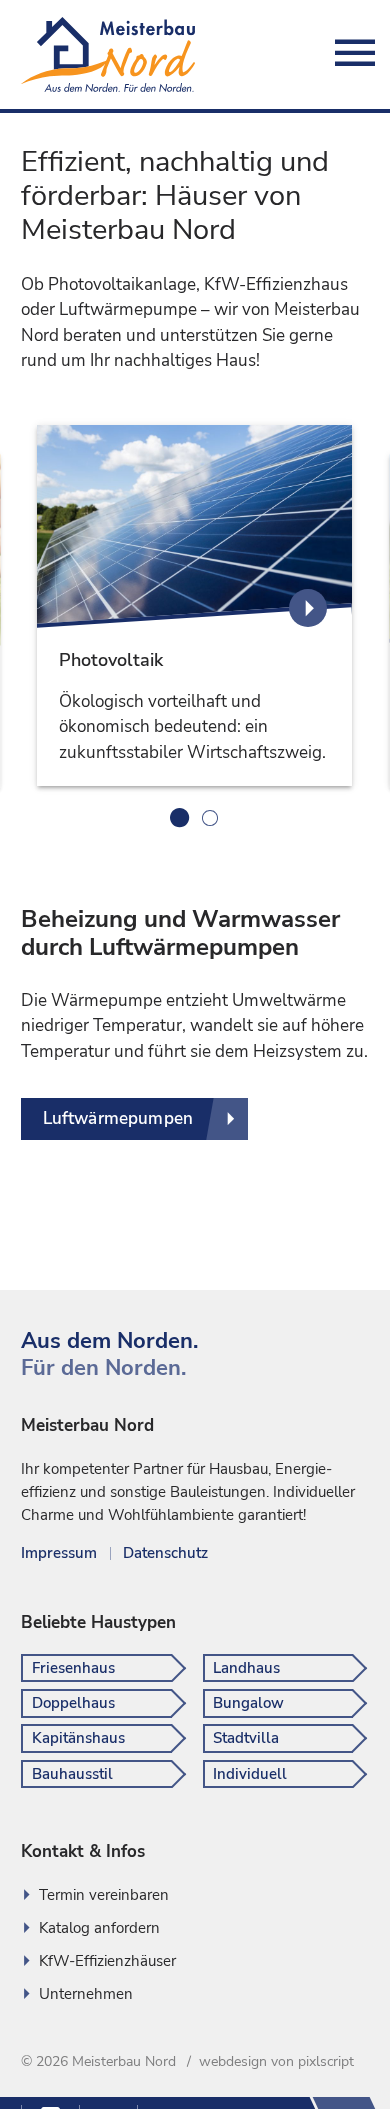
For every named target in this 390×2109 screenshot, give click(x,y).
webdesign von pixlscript (276, 2061)
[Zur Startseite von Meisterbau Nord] (108, 54)
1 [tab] (180, 818)
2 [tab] (210, 818)
